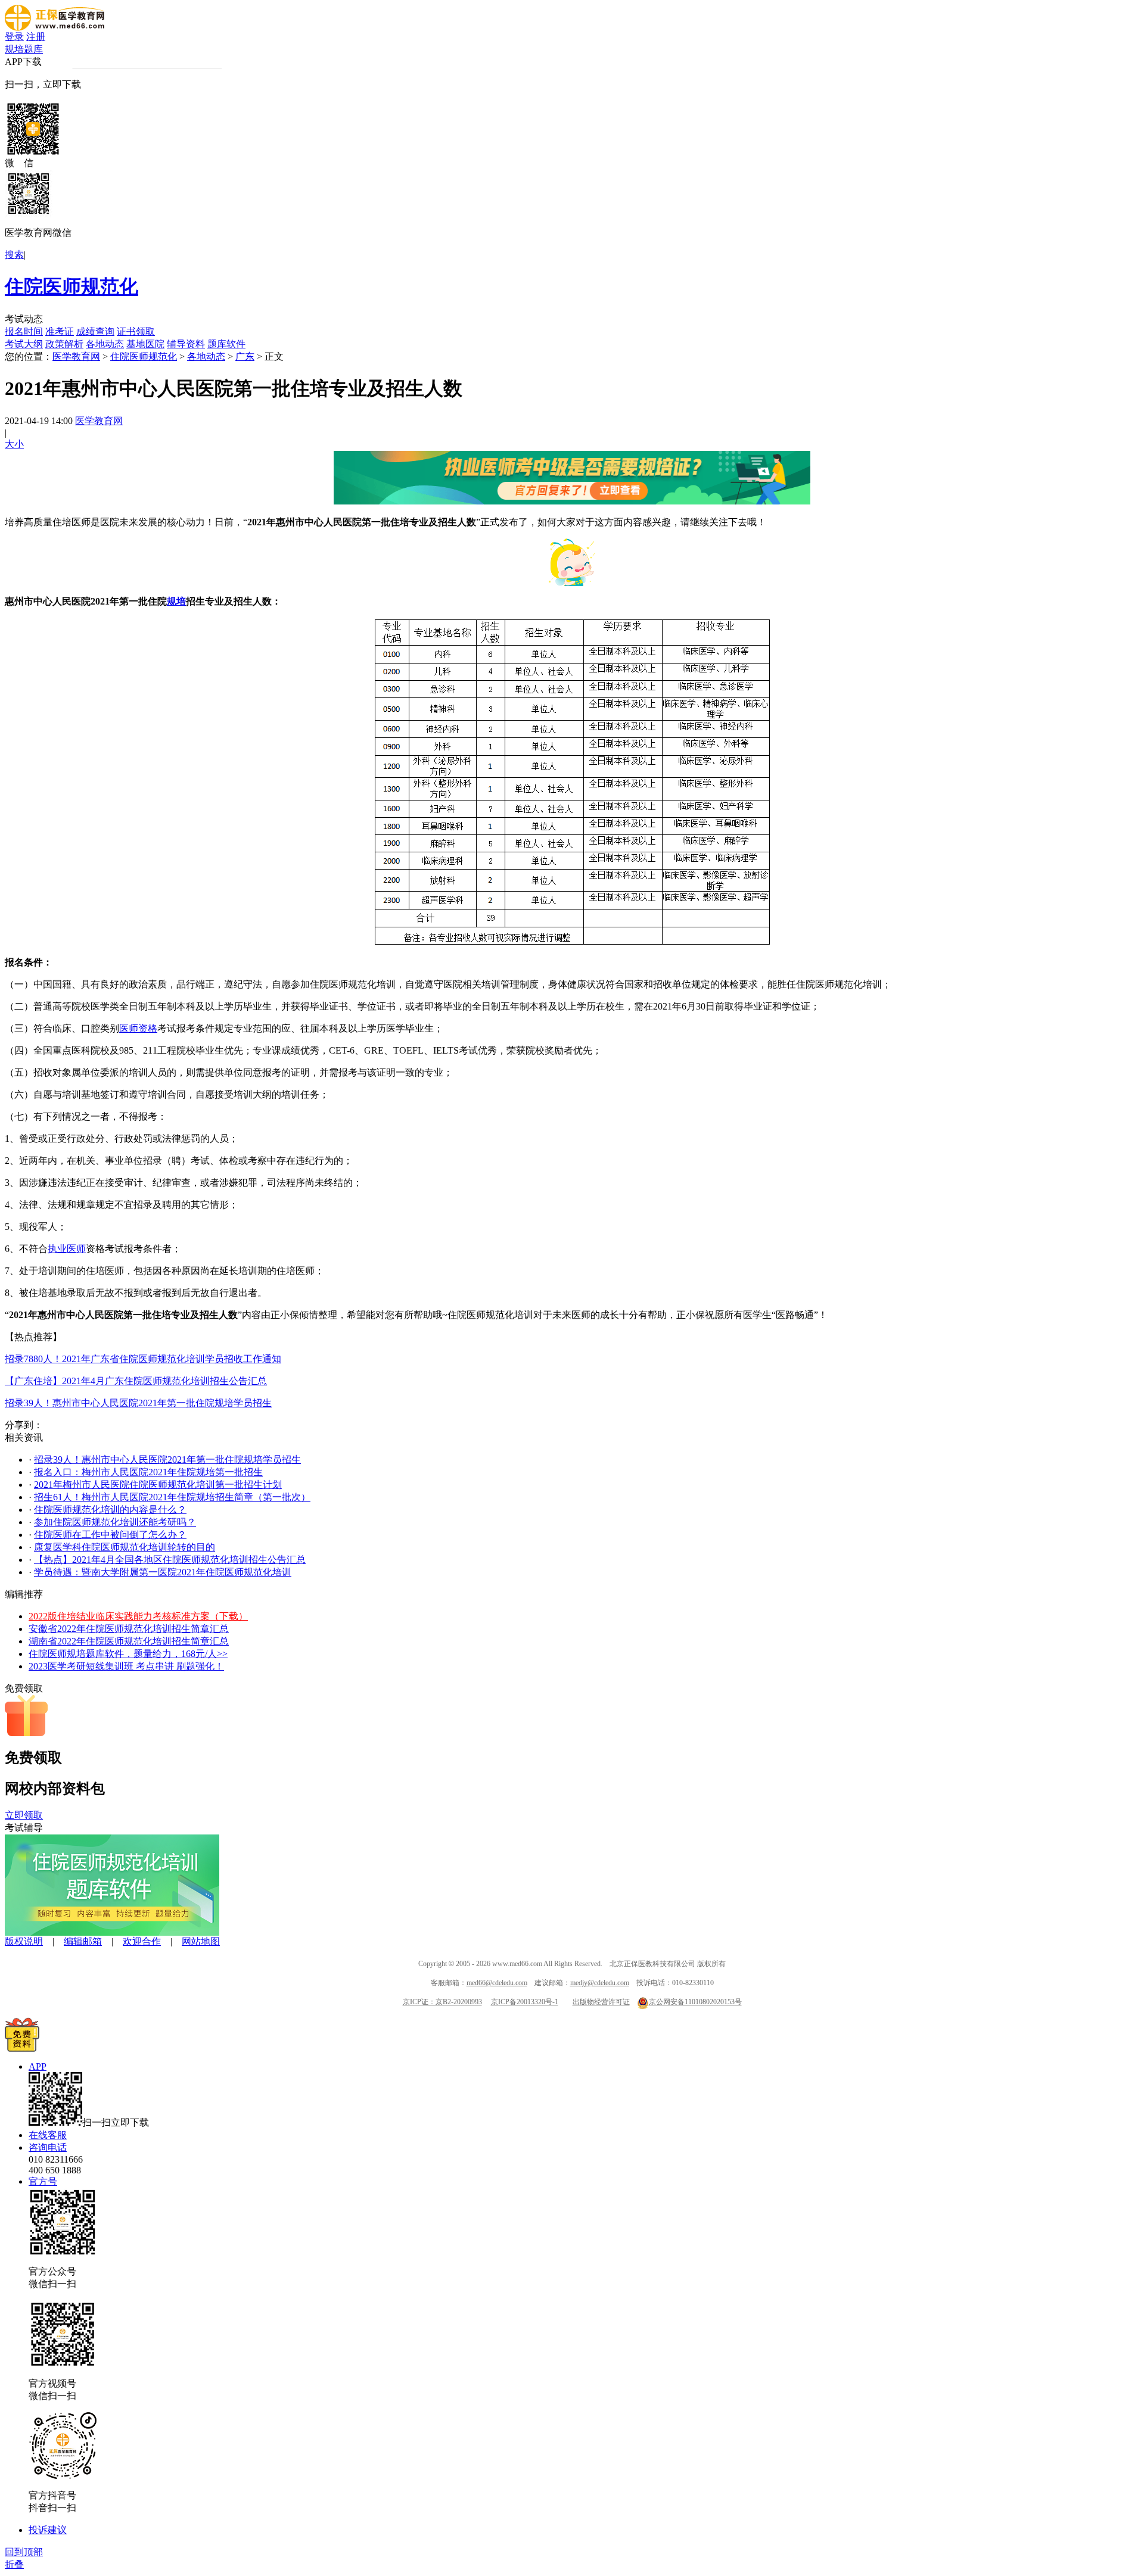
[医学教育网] (55, 28)
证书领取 (136, 331)
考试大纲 (24, 344)
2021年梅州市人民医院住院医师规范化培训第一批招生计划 (158, 1485)
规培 (176, 601)
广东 (245, 356)
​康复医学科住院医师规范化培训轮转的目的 (125, 1547)
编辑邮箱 (83, 1941)
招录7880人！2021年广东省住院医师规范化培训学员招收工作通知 (143, 1359)
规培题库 (24, 49)
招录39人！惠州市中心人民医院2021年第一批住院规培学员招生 (138, 1403)
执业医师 (67, 1249)
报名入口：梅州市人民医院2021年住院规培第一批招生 (148, 1472)
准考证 (60, 331)
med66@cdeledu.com (497, 1983)
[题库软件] (112, 1932)
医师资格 (138, 1028)
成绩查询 (95, 331)
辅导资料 (186, 344)
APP (38, 2066)
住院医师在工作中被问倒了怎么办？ (110, 1535)
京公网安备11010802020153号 (695, 2002)
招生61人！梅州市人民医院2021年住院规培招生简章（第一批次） (172, 1497)
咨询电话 (48, 2147)
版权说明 (24, 1941)
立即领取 (24, 1815)
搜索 (14, 255)
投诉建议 (48, 2530)
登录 (14, 37)
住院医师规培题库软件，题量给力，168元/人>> (128, 1654)
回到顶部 (24, 2552)
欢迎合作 (142, 1941)
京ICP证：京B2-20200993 (442, 2002)
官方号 (43, 2181)
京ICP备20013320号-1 (525, 2002)
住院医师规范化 (71, 286)
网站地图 (201, 1941)
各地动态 (105, 344)
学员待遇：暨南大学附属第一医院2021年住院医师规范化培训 (163, 1572)
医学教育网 (76, 356)
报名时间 (24, 331)
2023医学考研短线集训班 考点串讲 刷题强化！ (126, 1666)
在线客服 (48, 2135)
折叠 (14, 2564)
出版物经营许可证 (601, 2002)
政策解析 (64, 344)
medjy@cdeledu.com (600, 1983)
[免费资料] (22, 2049)
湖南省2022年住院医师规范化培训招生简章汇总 (129, 1641)
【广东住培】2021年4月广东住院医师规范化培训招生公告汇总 (136, 1381)
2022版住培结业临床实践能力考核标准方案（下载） (138, 1616)
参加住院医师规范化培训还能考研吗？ (115, 1522)
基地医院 (145, 344)
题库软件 (226, 344)
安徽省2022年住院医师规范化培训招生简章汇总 (129, 1629)
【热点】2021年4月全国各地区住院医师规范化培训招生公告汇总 (170, 1560)
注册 (36, 37)
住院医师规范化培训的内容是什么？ (110, 1510)
